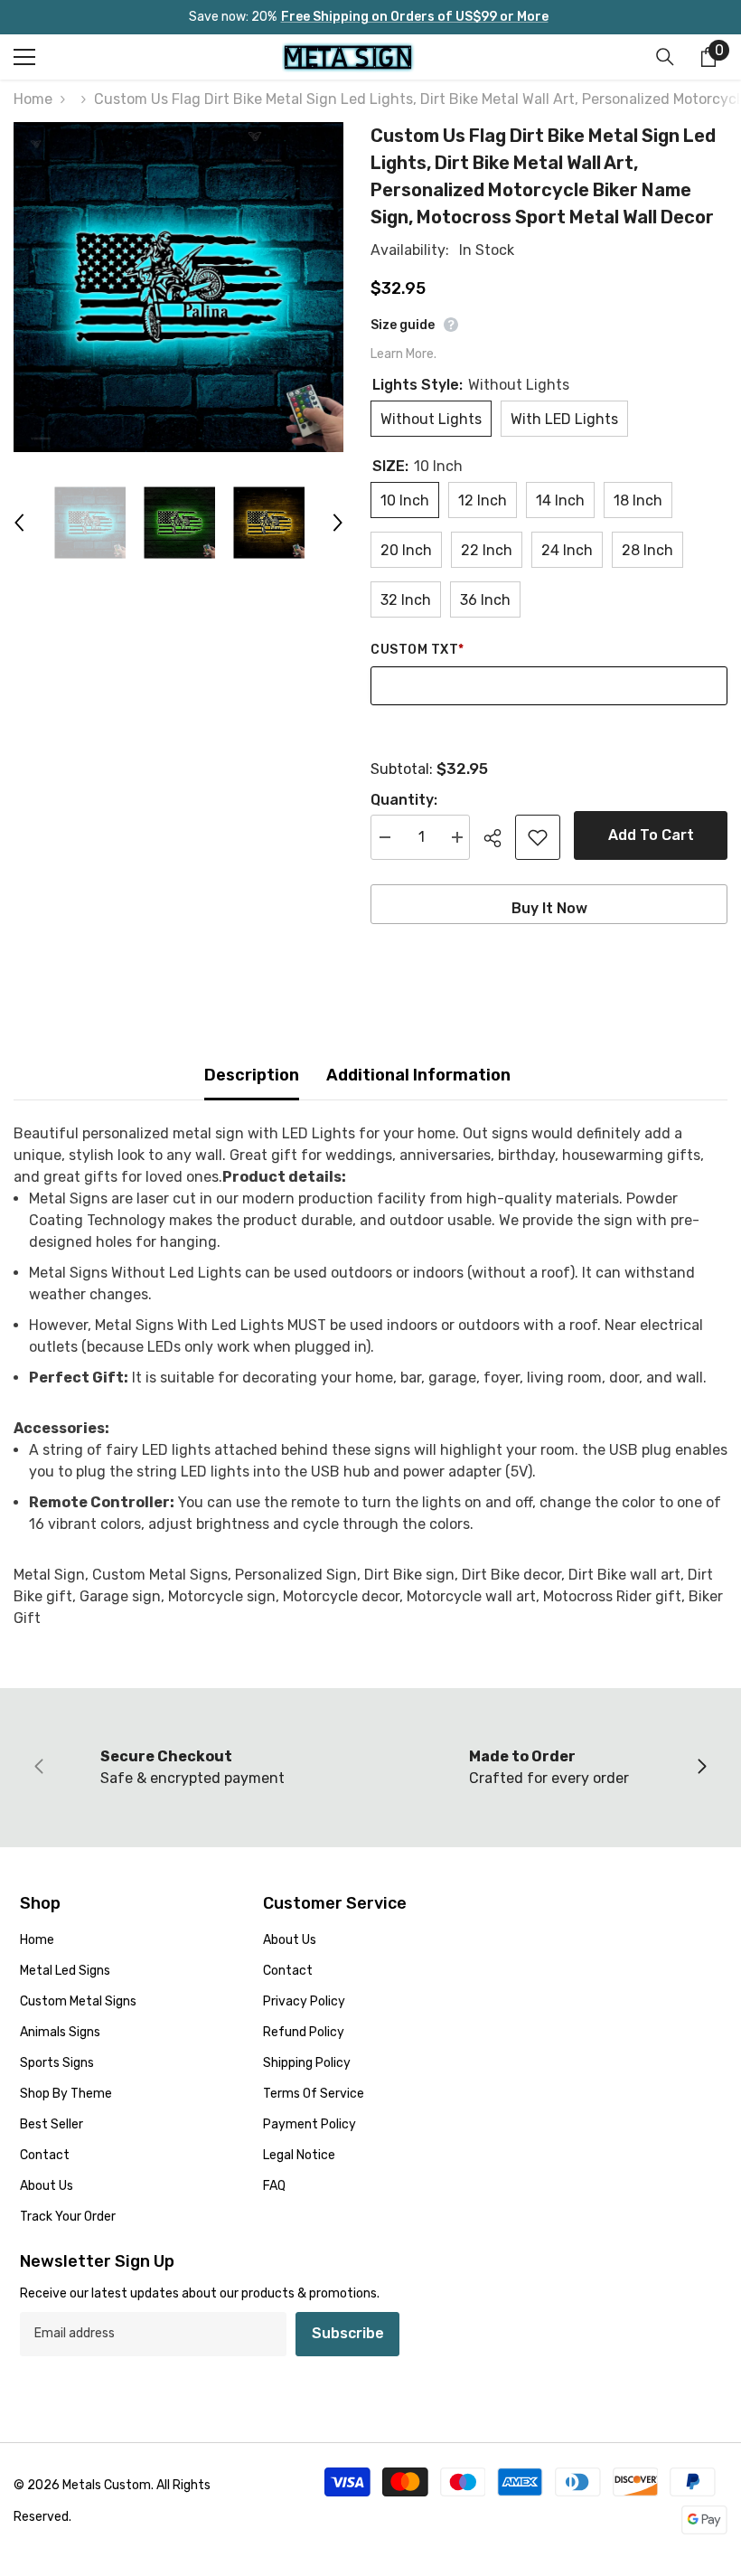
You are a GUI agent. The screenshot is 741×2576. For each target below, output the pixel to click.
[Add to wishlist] (538, 837)
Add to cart (651, 835)
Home (33, 99)
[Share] (499, 838)
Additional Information (418, 1075)
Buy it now (549, 908)
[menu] (24, 57)
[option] (178, 287)
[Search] (665, 57)
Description (252, 1075)
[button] (19, 523)
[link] (192, 1768)
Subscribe (348, 2333)
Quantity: (404, 800)
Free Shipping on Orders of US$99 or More (415, 17)
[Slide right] (701, 1768)
